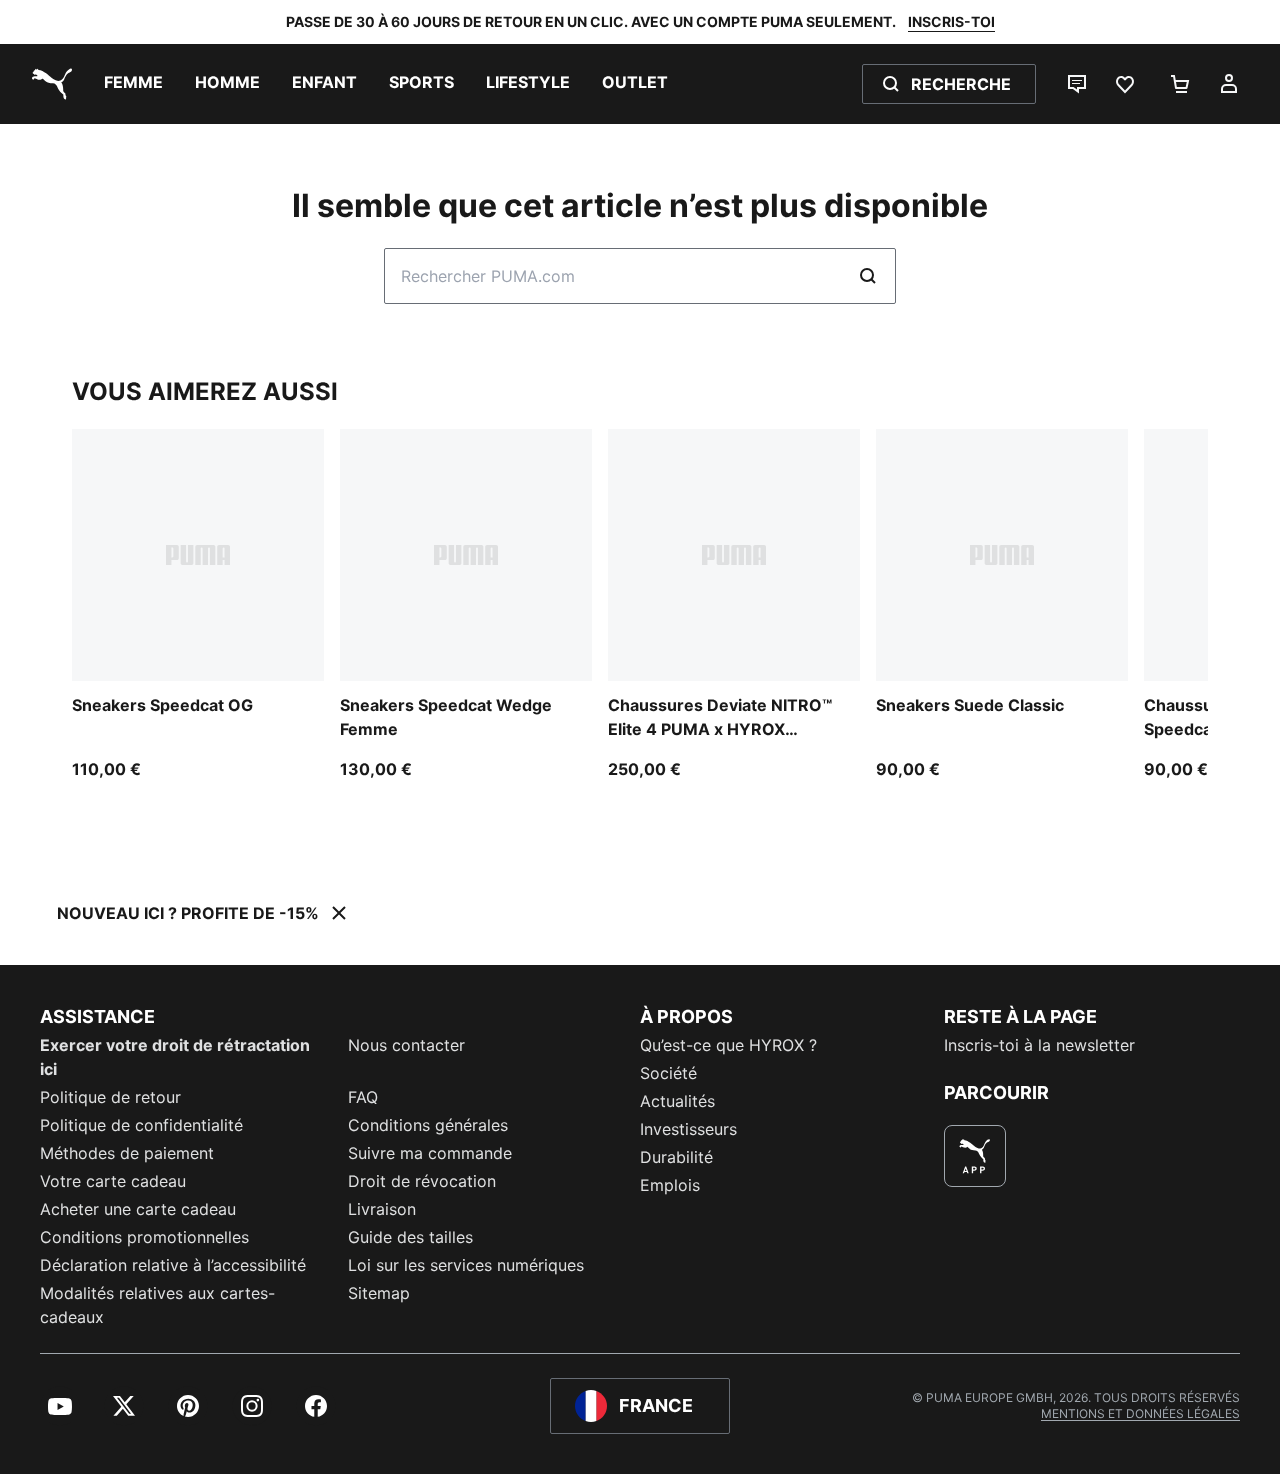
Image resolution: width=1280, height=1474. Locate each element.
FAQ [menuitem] (363, 1097)
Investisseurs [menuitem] (688, 1129)
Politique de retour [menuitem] (110, 1097)
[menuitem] (133, 84)
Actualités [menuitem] (677, 1101)
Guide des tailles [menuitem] (410, 1237)
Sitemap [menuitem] (379, 1293)
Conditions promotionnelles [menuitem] (144, 1237)
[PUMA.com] (48, 84)
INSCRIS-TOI (951, 21)
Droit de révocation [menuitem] (422, 1181)
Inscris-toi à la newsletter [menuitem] (1039, 1045)
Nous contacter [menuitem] (406, 1045)
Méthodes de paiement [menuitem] (127, 1153)
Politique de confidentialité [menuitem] (141, 1125)
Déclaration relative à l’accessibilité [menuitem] (173, 1265)
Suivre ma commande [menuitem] (430, 1153)
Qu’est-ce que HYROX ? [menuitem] (728, 1045)
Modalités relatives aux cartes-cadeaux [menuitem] (157, 1305)
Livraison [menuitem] (382, 1209)
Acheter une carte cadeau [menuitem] (138, 1209)
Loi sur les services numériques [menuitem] (466, 1265)
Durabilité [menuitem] (676, 1157)
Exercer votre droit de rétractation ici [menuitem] (175, 1057)
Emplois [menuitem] (670, 1185)
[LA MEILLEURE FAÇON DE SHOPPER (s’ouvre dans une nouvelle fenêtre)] (975, 1156)
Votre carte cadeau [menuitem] (113, 1181)
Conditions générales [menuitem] (428, 1125)
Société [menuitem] (668, 1073)
